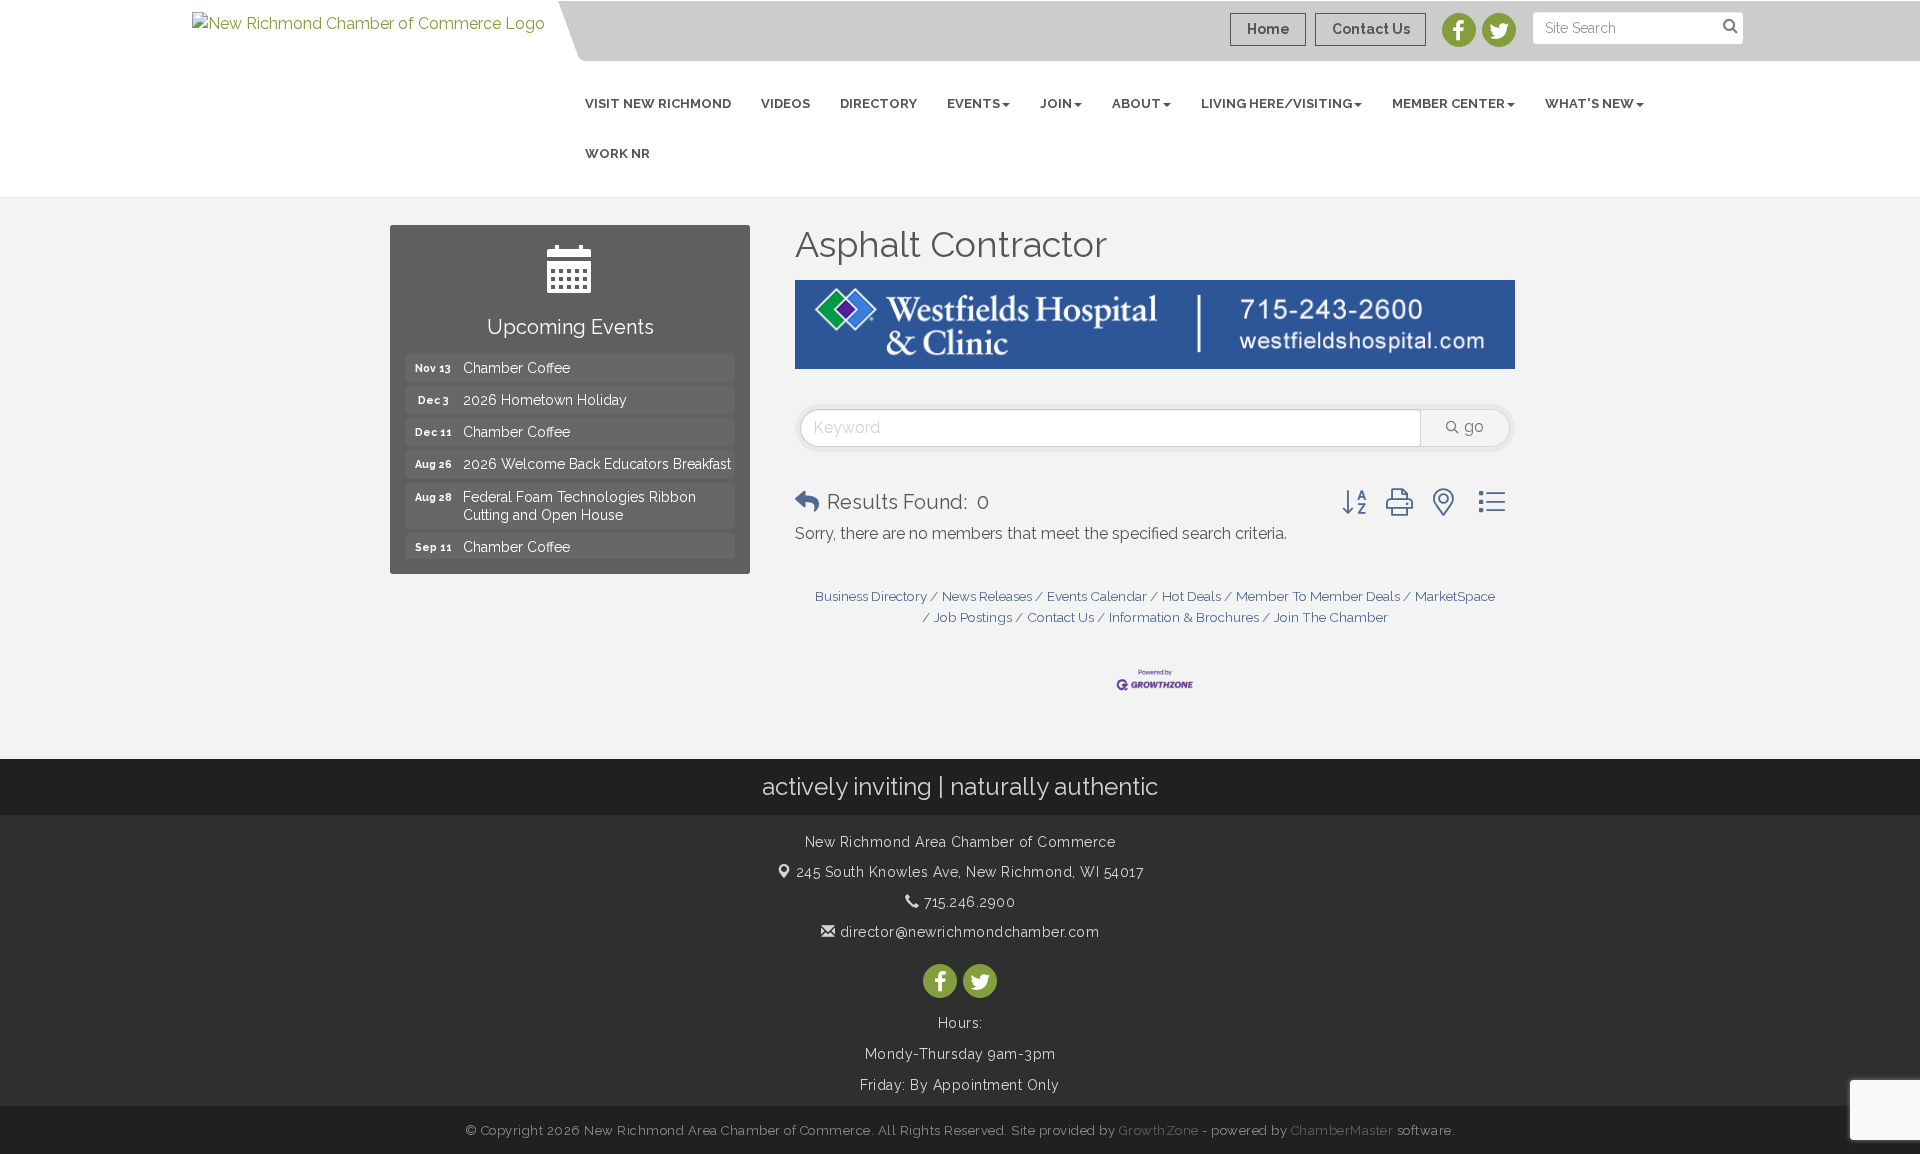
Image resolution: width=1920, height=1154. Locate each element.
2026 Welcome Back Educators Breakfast (597, 454)
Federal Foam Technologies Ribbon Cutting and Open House (579, 496)
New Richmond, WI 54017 (970, 872)
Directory (878, 103)
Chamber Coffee (516, 358)
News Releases (987, 596)
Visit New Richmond (658, 103)
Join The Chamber (1331, 617)
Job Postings (973, 617)
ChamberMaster (1342, 1130)
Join (1056, 103)
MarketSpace (1455, 596)
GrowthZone (1159, 1130)
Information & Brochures (1184, 617)
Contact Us (1060, 617)
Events (973, 103)
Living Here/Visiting (1276, 103)
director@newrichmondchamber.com (967, 932)
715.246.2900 (967, 902)
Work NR (617, 153)
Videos (785, 103)
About (1136, 103)
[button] (807, 502)
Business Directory (871, 596)
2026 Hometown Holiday (545, 390)
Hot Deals (1191, 596)
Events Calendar (1097, 596)
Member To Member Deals (1318, 596)
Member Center (1448, 103)
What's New (1589, 103)
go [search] (1474, 426)
